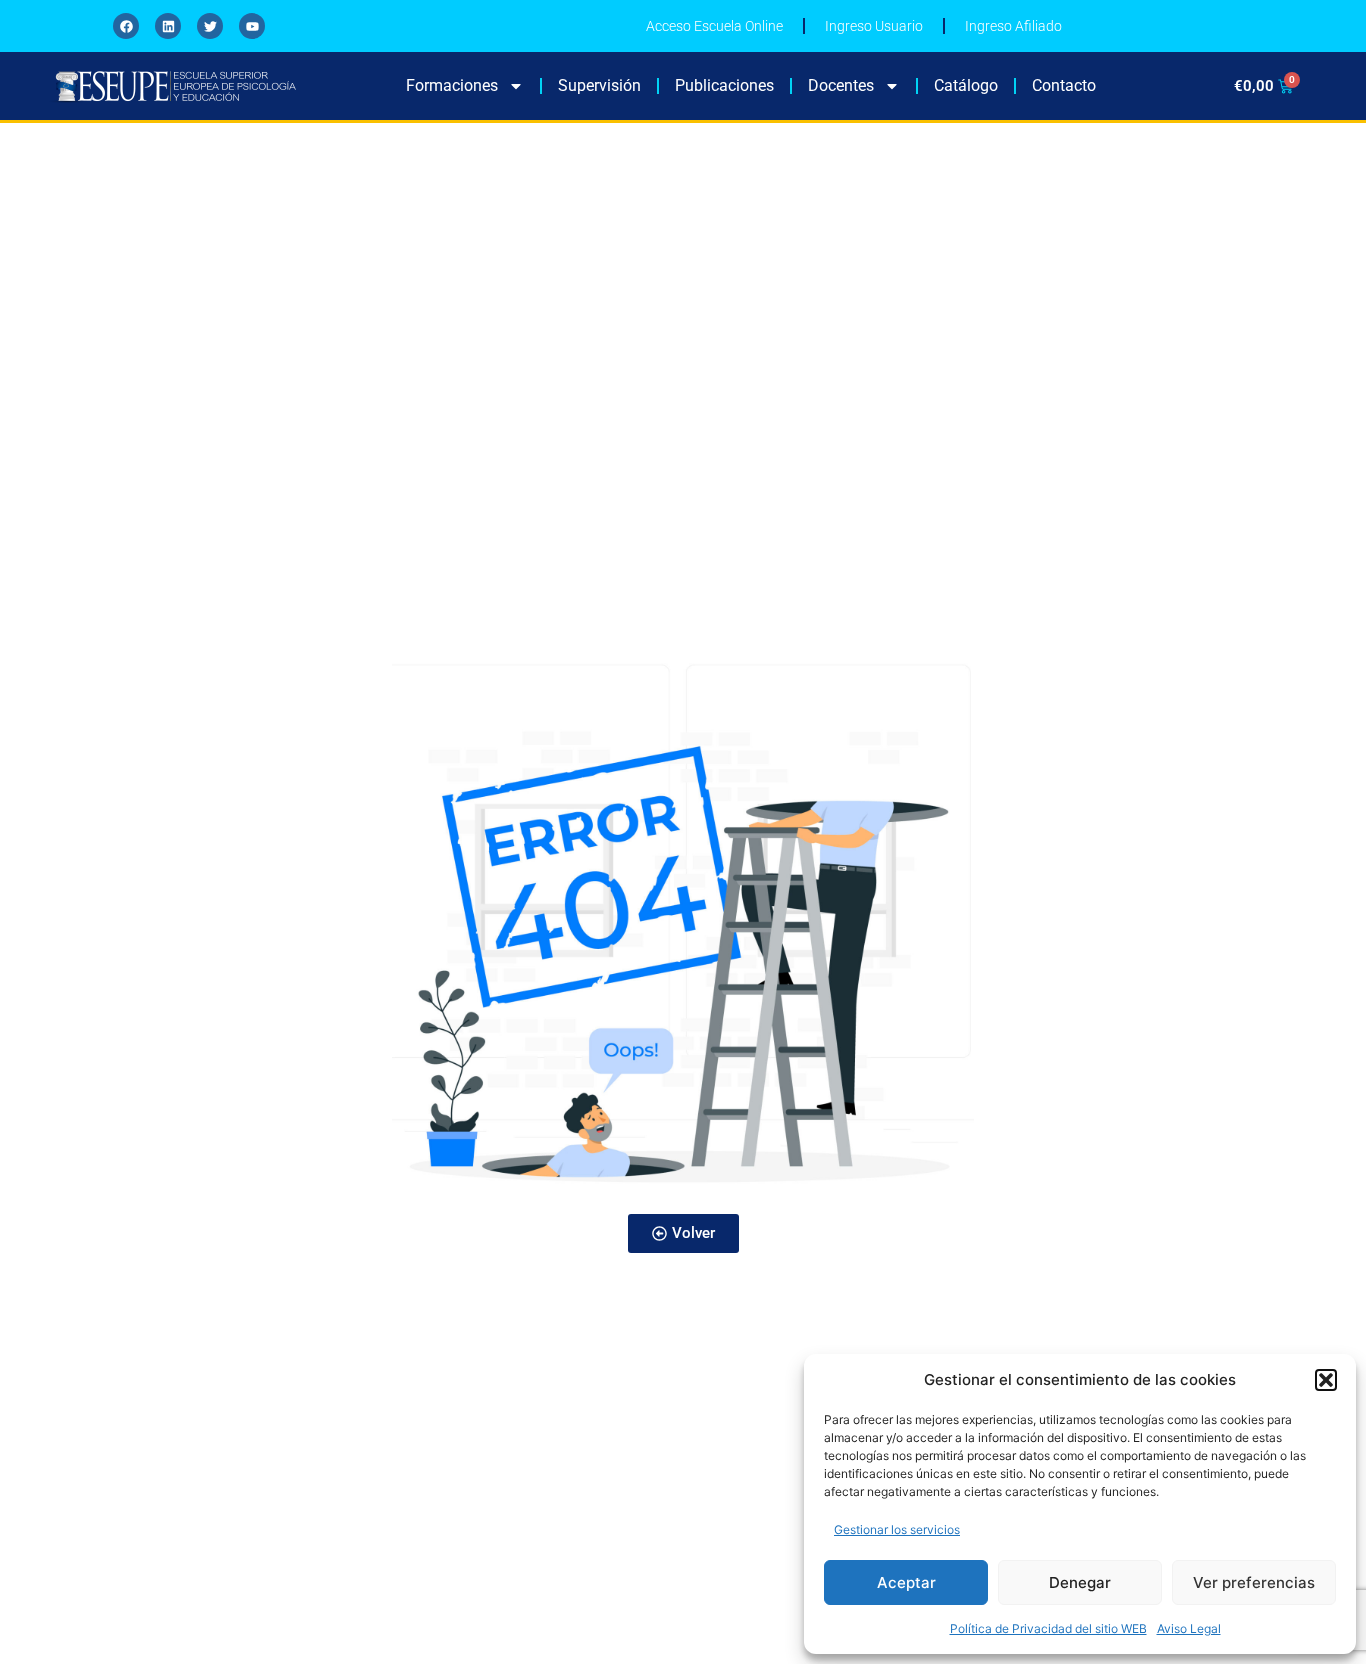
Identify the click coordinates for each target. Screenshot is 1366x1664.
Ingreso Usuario (874, 26)
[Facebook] (126, 26)
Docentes (841, 85)
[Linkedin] (168, 26)
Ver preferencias (1254, 1582)
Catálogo (966, 85)
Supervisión (599, 85)
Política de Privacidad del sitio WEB (1048, 1628)
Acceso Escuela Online (714, 26)
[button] (1326, 1380)
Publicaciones (724, 85)
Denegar (1080, 1582)
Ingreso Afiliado (1013, 26)
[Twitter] (210, 26)
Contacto (1064, 85)
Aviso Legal (1189, 1628)
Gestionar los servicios (897, 1529)
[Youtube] (252, 26)
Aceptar (906, 1582)
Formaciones (452, 85)
